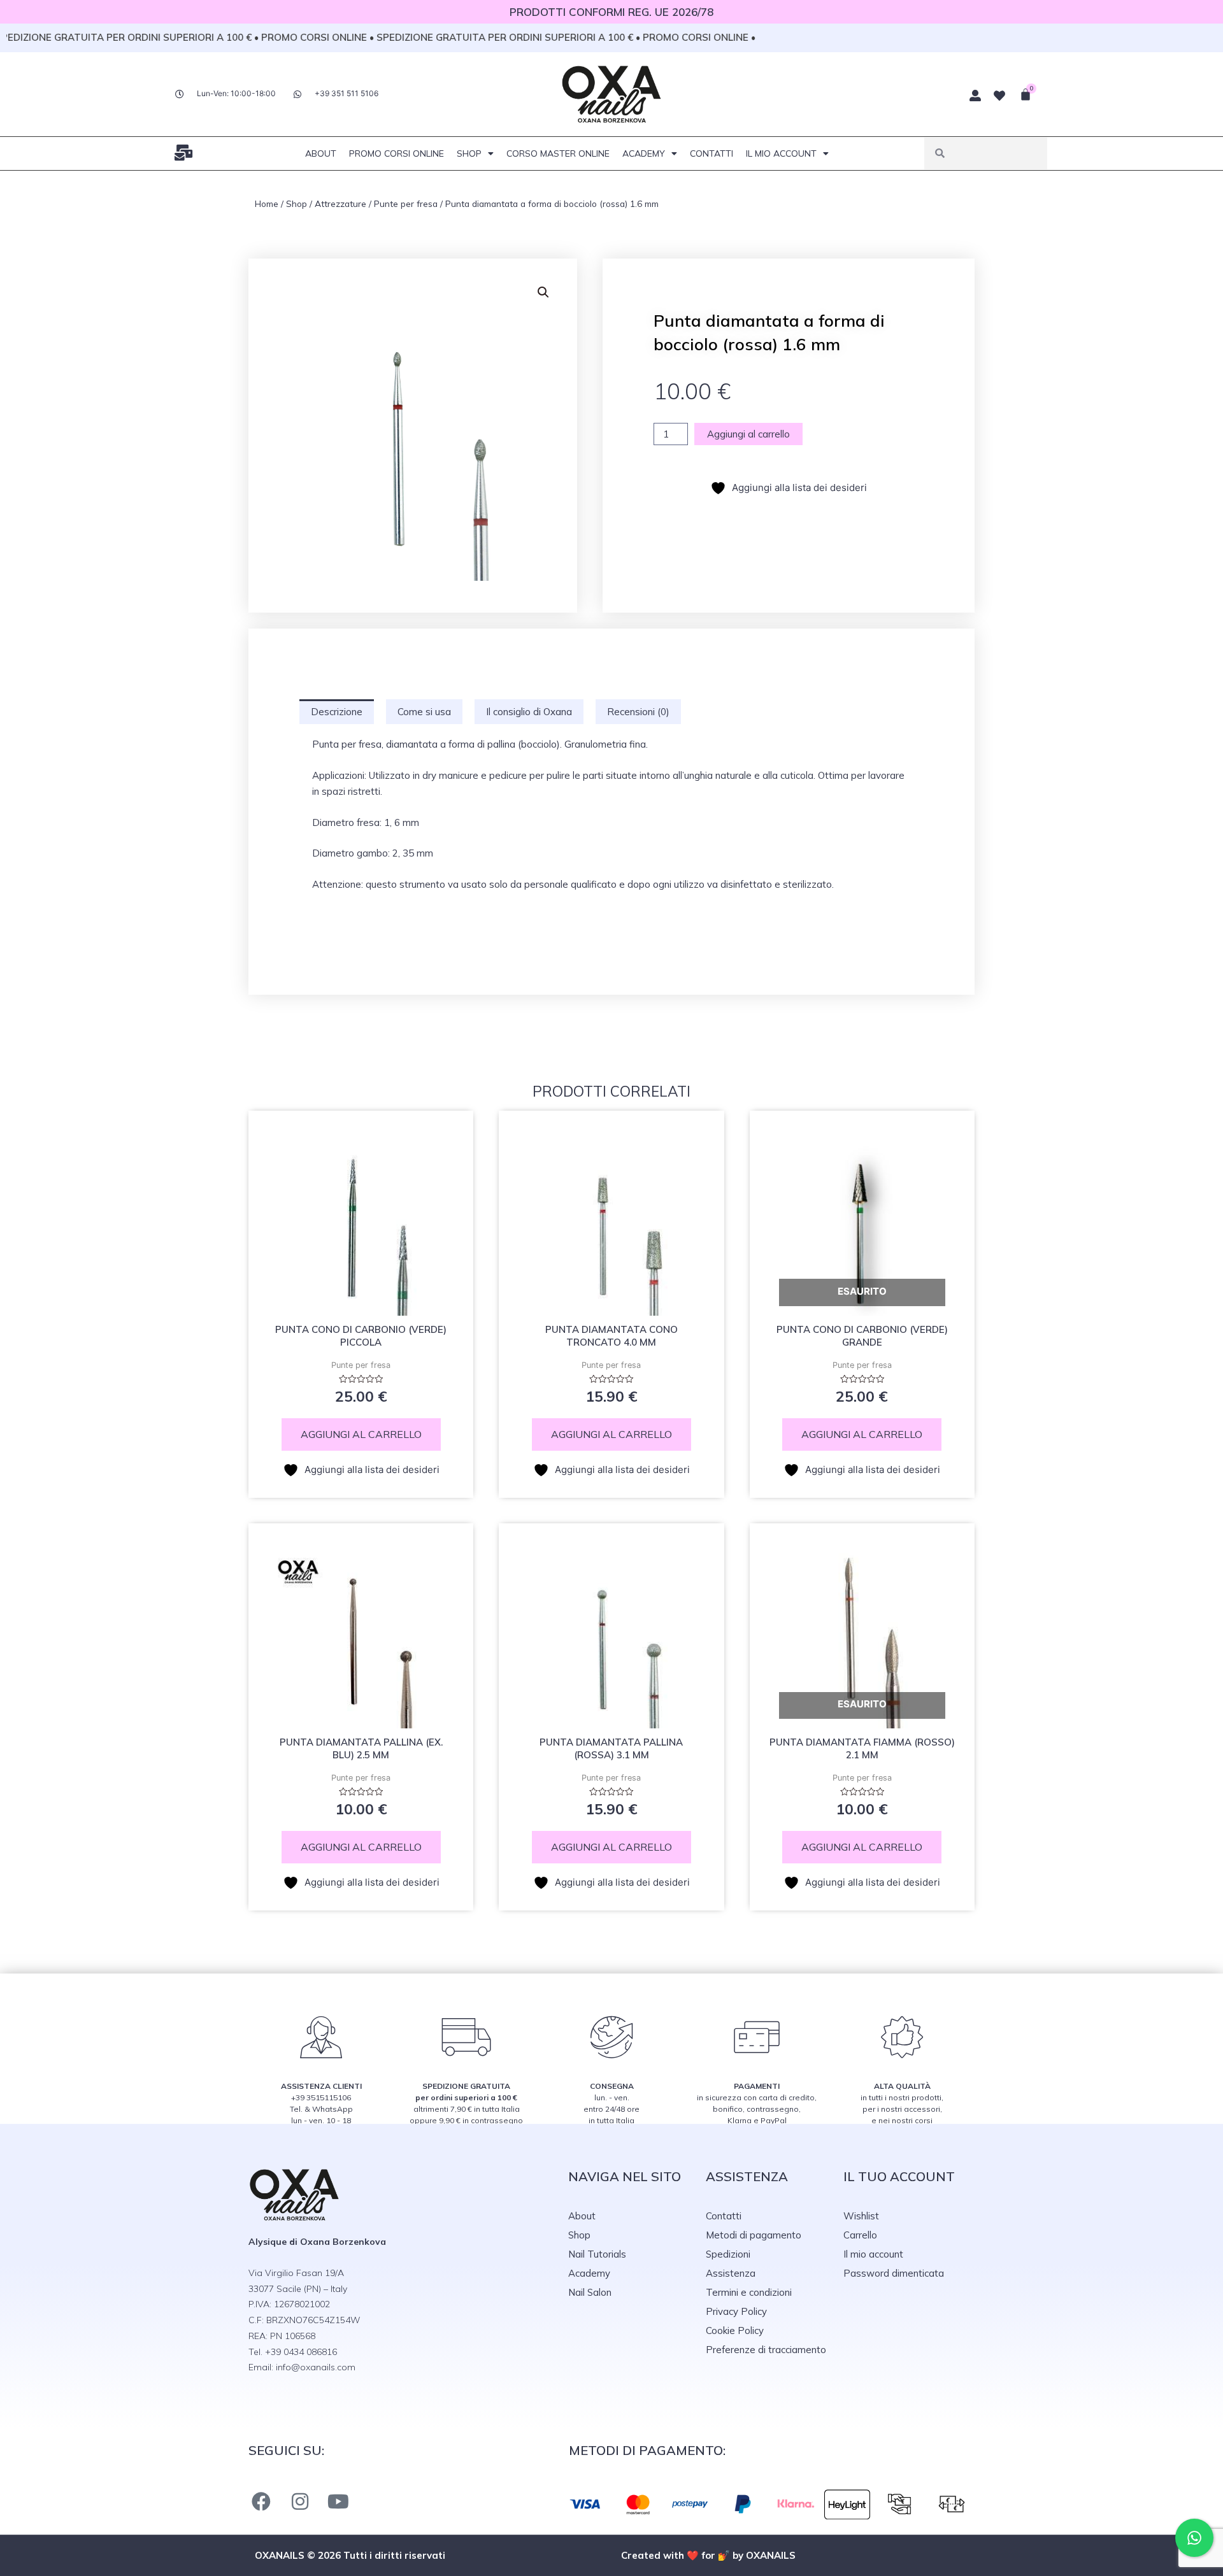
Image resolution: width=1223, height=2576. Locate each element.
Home (267, 203)
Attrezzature (340, 203)
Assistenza (731, 2273)
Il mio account (781, 153)
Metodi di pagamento (754, 2235)
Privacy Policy (736, 2311)
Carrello (860, 2235)
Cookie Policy (735, 2330)
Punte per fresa (406, 203)
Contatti (712, 153)
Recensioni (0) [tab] (638, 712)
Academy (644, 153)
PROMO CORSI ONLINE (397, 153)
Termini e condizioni (749, 2292)
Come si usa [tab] (424, 712)
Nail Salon (590, 2292)
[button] (543, 292)
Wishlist (861, 2216)
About (321, 153)
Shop (469, 153)
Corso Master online (558, 153)
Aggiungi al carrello (748, 434)
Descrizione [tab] (337, 712)
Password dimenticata (894, 2273)
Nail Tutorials (597, 2254)
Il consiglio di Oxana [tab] (529, 712)
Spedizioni (728, 2254)
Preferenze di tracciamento (766, 2350)
